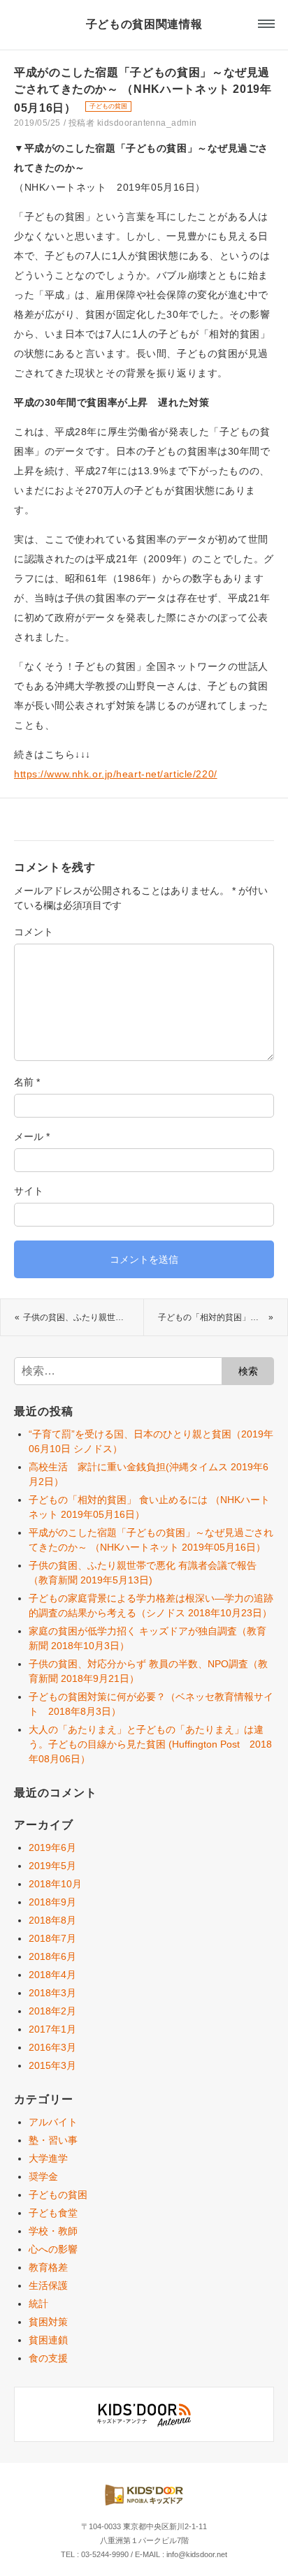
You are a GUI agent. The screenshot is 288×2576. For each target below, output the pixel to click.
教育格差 (48, 2267)
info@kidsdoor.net (197, 2554)
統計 (38, 2304)
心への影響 (53, 2249)
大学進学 (48, 2158)
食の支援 (48, 2358)
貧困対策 (48, 2322)
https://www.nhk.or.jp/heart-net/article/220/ (116, 774)
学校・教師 (53, 2231)
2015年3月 (52, 2065)
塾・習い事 (53, 2140)
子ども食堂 (53, 2213)
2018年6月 (52, 1956)
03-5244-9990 (105, 2554)
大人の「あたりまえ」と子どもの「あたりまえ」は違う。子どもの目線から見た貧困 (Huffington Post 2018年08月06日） (150, 1744)
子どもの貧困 (108, 106)
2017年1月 (52, 2029)
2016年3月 (52, 2047)
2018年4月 (52, 1975)
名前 (27, 1082)
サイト (29, 1191)
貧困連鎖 (48, 2340)
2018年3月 (52, 1993)
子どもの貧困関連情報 (144, 24)
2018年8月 (52, 1920)
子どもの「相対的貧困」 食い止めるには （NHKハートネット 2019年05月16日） (223, 1317)
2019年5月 (52, 1866)
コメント (34, 932)
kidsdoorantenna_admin (147, 123)
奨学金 (43, 2176)
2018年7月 (52, 1938)
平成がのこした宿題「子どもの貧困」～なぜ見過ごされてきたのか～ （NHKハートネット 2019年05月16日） (143, 90)
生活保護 (48, 2285)
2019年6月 (52, 1847)
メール (32, 1136)
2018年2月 (52, 2011)
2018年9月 (52, 1902)
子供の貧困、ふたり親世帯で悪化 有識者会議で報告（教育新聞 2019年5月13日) (83, 1317)
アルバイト (53, 2122)
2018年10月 (55, 1884)
